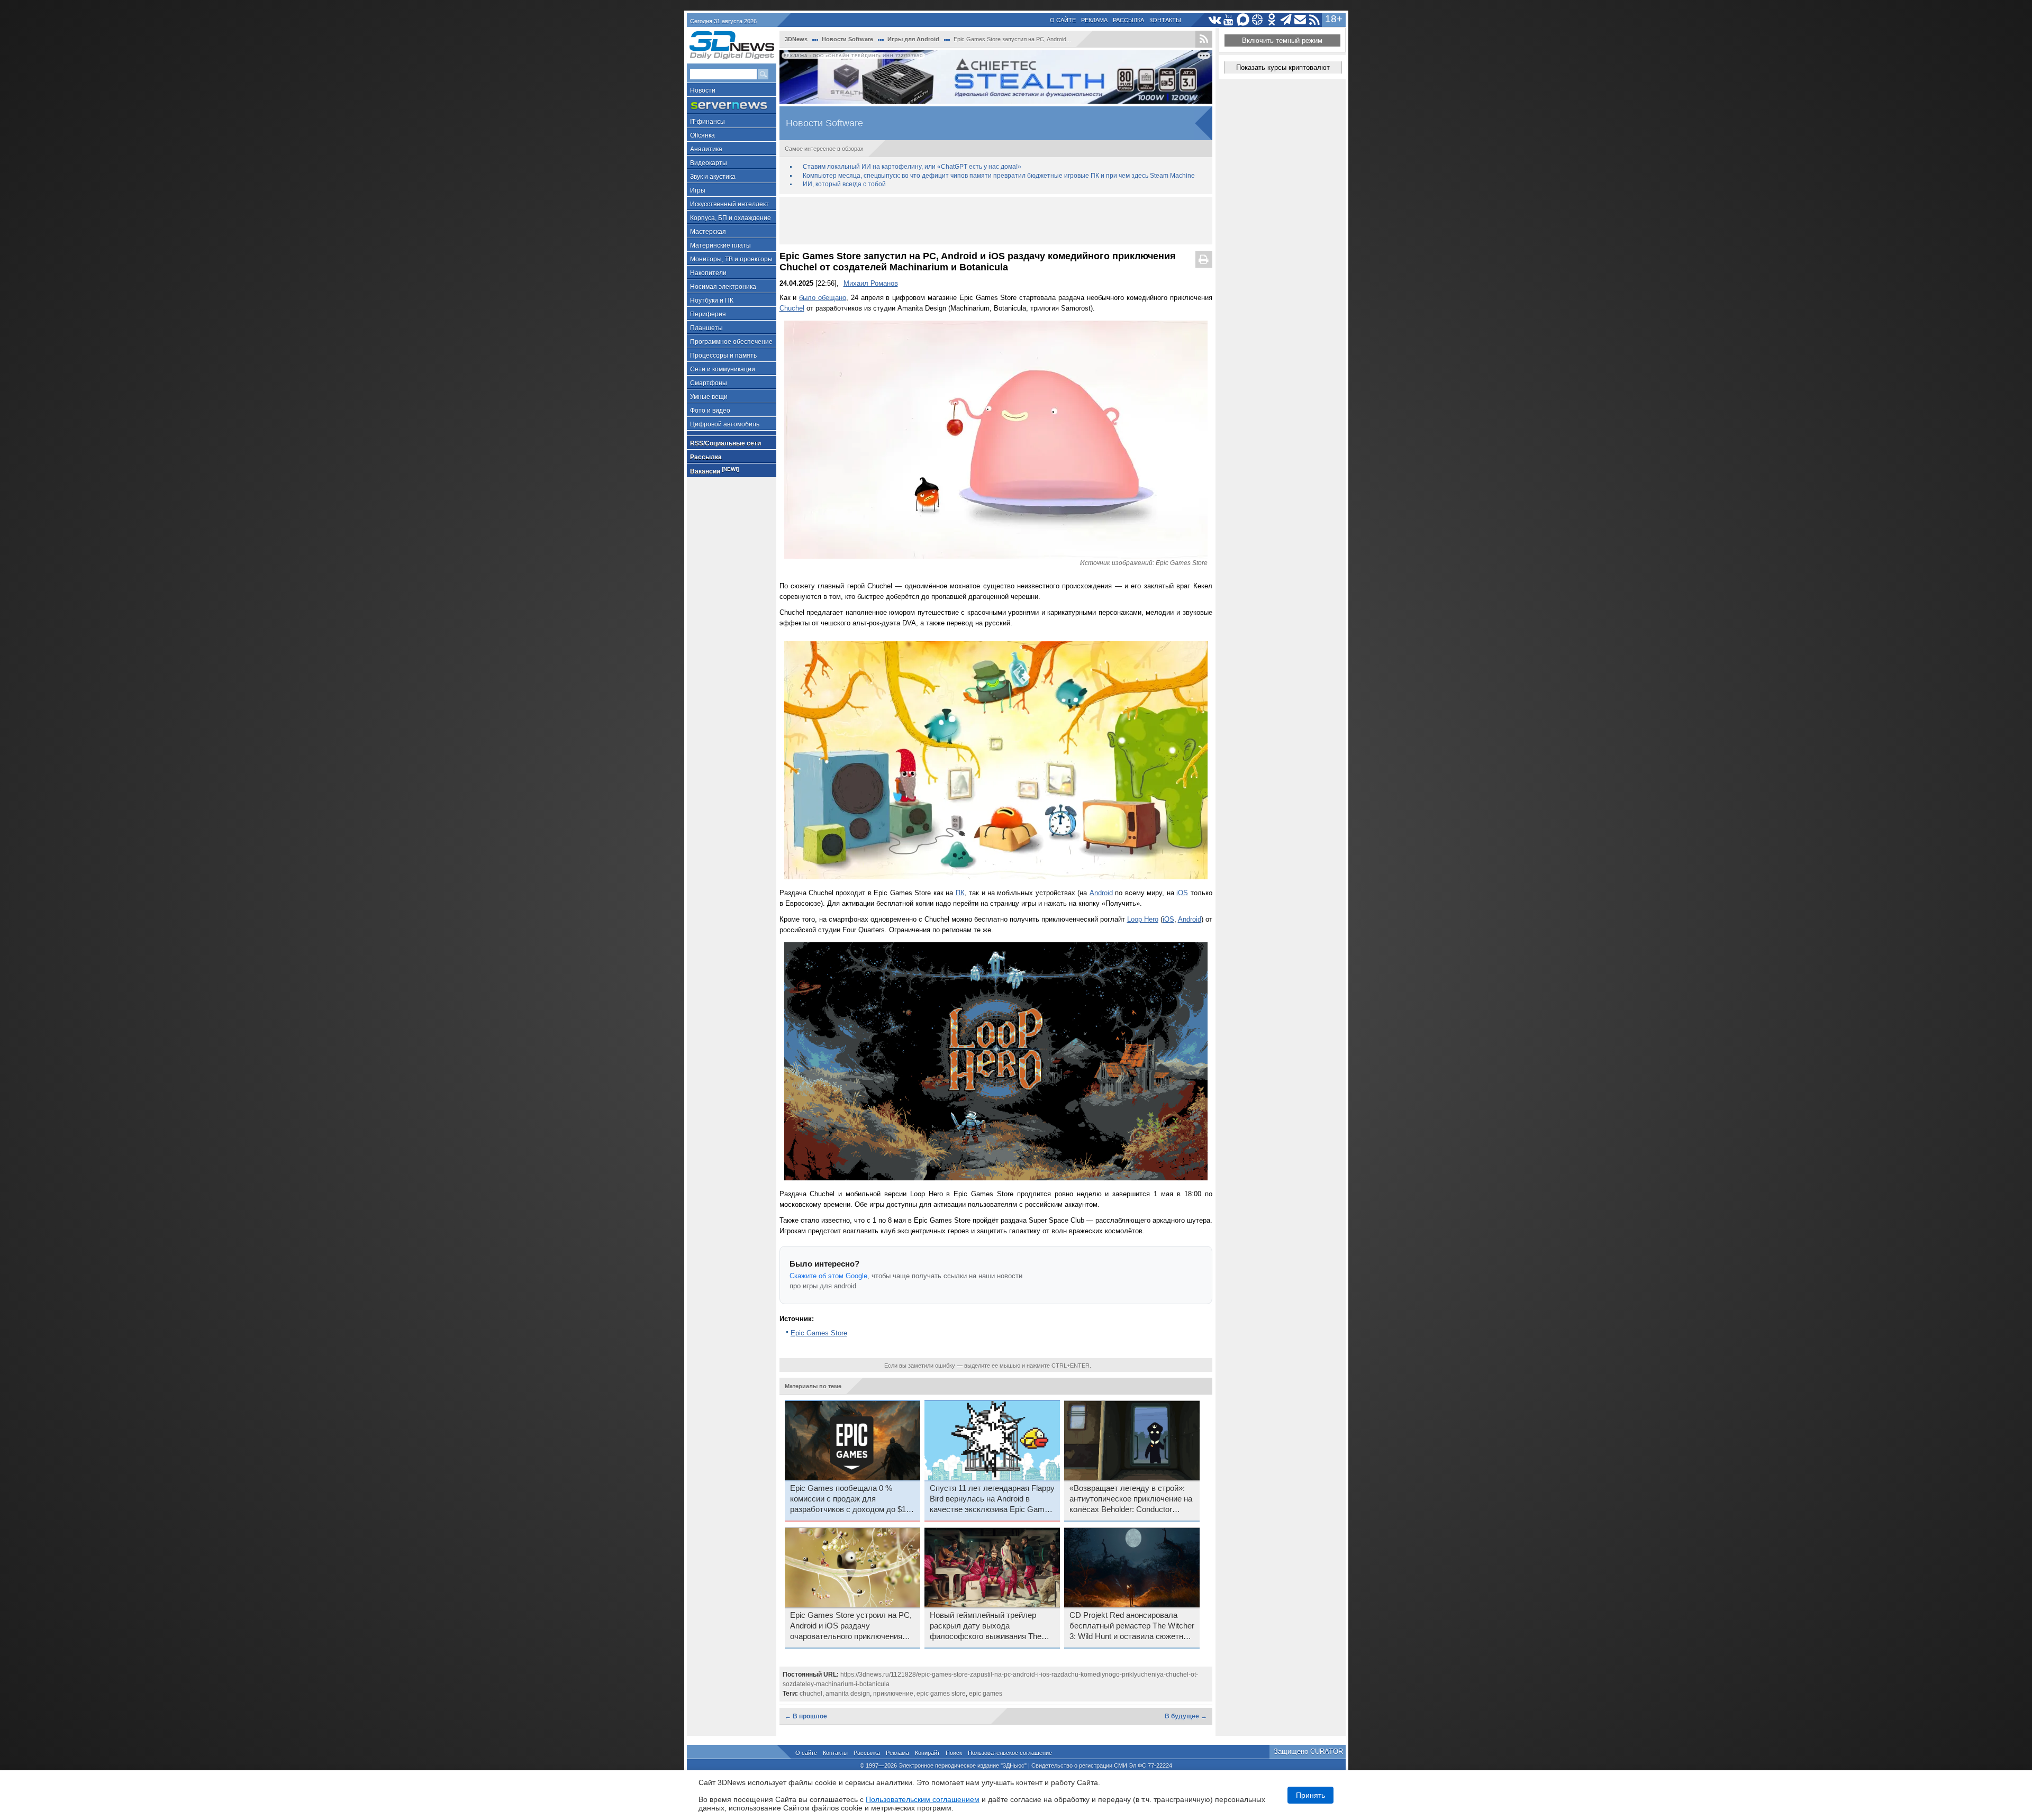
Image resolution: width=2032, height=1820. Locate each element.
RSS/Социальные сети (725, 443)
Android (1101, 893)
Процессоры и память (723, 356)
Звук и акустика (713, 177)
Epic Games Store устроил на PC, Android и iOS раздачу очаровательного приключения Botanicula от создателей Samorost (851, 1626)
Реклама (1094, 20)
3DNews (796, 39)
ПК (960, 893)
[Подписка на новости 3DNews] (1300, 20)
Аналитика (706, 149)
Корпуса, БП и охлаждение (731, 218)
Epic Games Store (819, 1333)
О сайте (1063, 20)
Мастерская (708, 232)
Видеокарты (709, 163)
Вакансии (714, 471)
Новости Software (847, 39)
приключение (893, 1694)
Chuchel (792, 308)
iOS (1182, 893)
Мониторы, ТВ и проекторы (731, 259)
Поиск (954, 1753)
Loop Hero (1143, 919)
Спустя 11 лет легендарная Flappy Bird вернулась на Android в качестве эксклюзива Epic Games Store (992, 1499)
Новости (703, 90)
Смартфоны (709, 383)
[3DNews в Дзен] (1258, 20)
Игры (698, 190)
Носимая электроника (723, 287)
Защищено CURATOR (1308, 1751)
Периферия (708, 314)
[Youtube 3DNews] (1229, 20)
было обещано (823, 298)
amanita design (848, 1694)
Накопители (708, 273)
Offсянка (702, 135)
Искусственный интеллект (729, 204)
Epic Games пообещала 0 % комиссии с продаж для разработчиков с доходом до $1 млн (848, 1499)
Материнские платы (720, 245)
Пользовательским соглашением (923, 1799)
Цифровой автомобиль (725, 424)
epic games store (941, 1694)
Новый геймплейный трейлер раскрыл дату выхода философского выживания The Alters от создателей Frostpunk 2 (989, 1626)
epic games (986, 1694)
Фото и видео (710, 411)
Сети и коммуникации (723, 369)
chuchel (811, 1694)
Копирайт (927, 1753)
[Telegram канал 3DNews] (1286, 20)
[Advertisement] (996, 221)
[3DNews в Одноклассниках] (1272, 20)
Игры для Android (913, 39)
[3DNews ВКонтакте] (1215, 20)
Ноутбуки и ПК (712, 301)
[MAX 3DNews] (1243, 20)
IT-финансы (707, 122)
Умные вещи (709, 397)
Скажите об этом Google (828, 1276)
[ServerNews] (732, 106)
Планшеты (706, 328)
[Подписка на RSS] (1315, 20)
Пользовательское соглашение (1010, 1753)
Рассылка (1128, 20)
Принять (1310, 1795)
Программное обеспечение (731, 342)
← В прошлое (806, 1716)
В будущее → (1186, 1716)
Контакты (1165, 20)
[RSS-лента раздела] (1204, 39)
